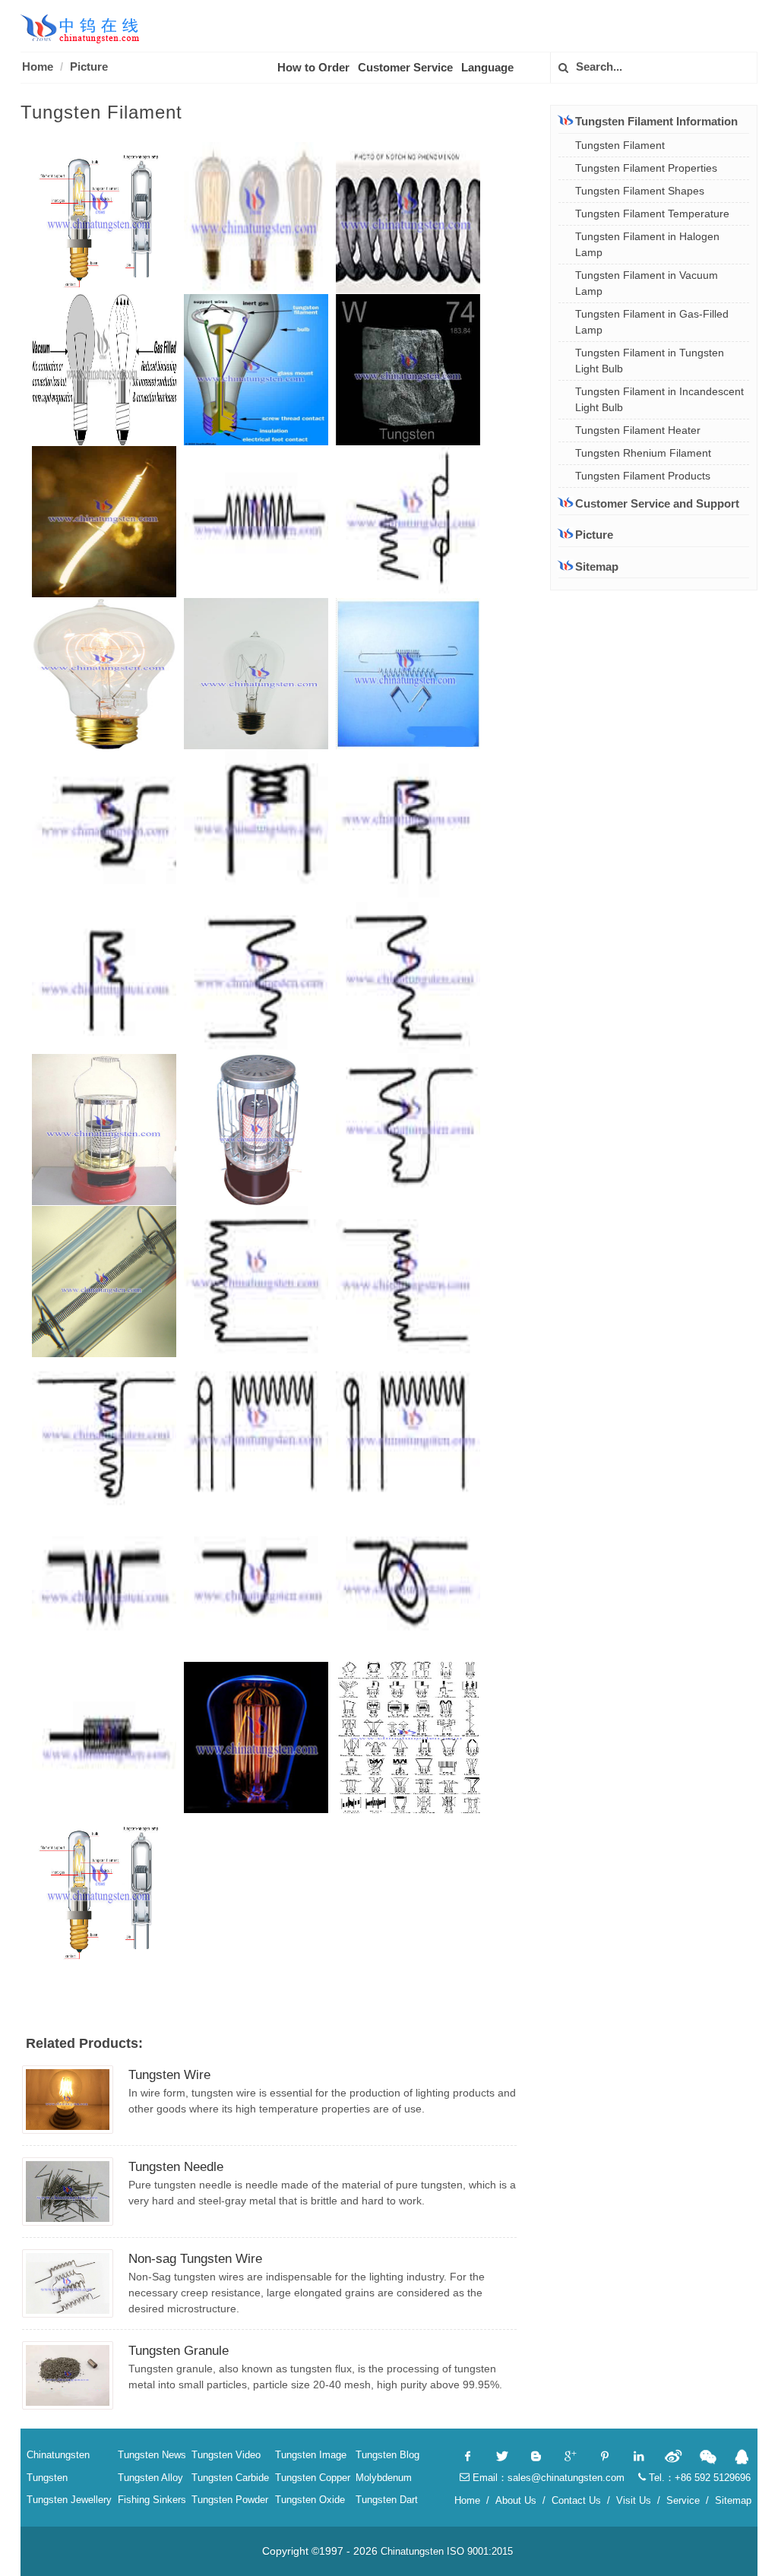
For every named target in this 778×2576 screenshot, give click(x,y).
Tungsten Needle (176, 2167)
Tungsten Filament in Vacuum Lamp (647, 283)
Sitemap (597, 566)
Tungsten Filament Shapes (640, 191)
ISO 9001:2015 (480, 2551)
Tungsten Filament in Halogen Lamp (647, 244)
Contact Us (576, 2500)
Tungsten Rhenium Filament (643, 453)
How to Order (313, 67)
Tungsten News (152, 2455)
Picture (89, 66)
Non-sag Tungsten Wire (195, 2259)
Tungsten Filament (620, 145)
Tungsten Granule (179, 2351)
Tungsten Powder (230, 2500)
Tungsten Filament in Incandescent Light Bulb (659, 399)
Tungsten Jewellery (69, 2500)
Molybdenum (384, 2478)
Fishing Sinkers (152, 2500)
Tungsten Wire (169, 2075)
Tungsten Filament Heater (638, 430)
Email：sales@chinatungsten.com (547, 2478)
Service (683, 2500)
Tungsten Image (311, 2455)
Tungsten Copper (313, 2478)
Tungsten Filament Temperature (652, 214)
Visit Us (634, 2500)
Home (38, 66)
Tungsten (47, 2478)
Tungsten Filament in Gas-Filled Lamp (652, 322)
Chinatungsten (58, 2455)
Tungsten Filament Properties (646, 168)
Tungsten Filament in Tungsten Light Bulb (650, 361)
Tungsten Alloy (150, 2478)
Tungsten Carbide (230, 2478)
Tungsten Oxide (310, 2500)
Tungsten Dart (387, 2500)
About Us (516, 2500)
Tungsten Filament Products (643, 476)
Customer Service (405, 67)
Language (487, 67)
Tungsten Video (226, 2455)
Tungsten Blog (387, 2455)
